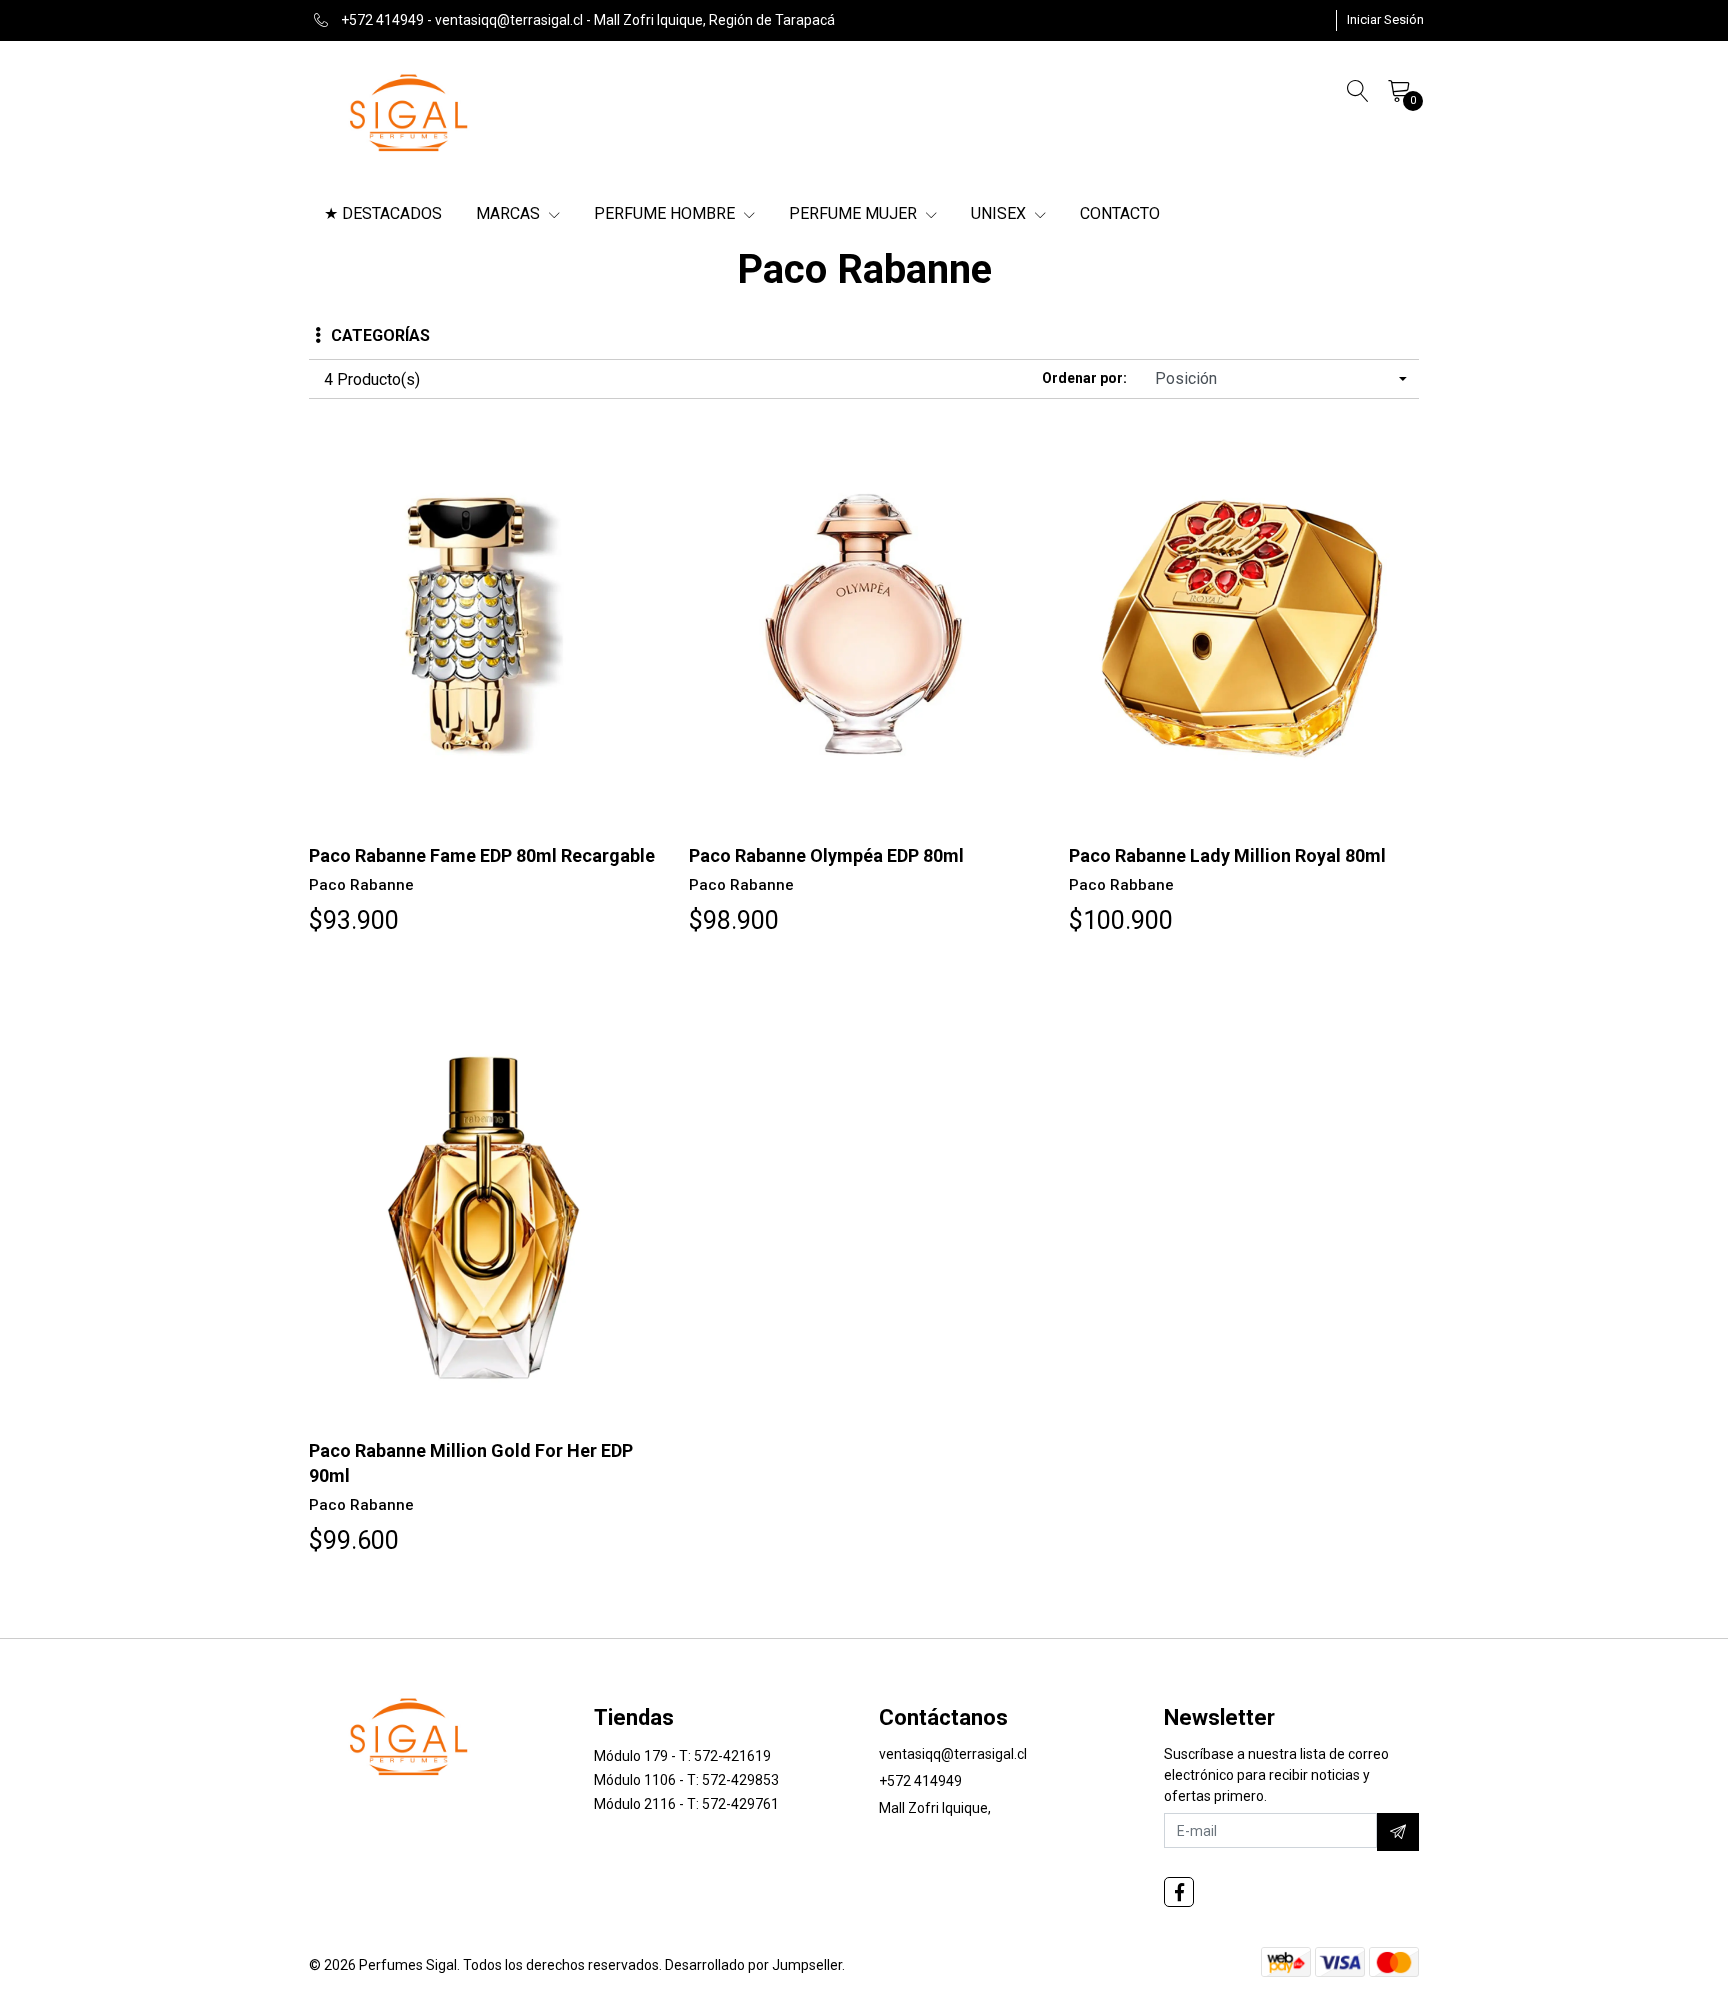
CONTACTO (1120, 213)
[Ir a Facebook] (1179, 1892)
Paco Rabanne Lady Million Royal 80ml (1227, 855)
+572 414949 (920, 1781)
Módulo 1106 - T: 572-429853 (686, 1780)
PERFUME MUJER (855, 213)
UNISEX (1000, 213)
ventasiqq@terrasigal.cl (953, 1754)
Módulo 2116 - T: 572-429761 (686, 1804)
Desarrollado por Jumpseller (753, 1965)
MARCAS (510, 213)
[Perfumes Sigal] (410, 111)
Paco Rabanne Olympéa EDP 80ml (826, 855)
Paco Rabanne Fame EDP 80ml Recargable (482, 855)
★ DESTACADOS (383, 213)
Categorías (380, 335)
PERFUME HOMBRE (666, 213)
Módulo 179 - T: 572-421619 (682, 1756)
